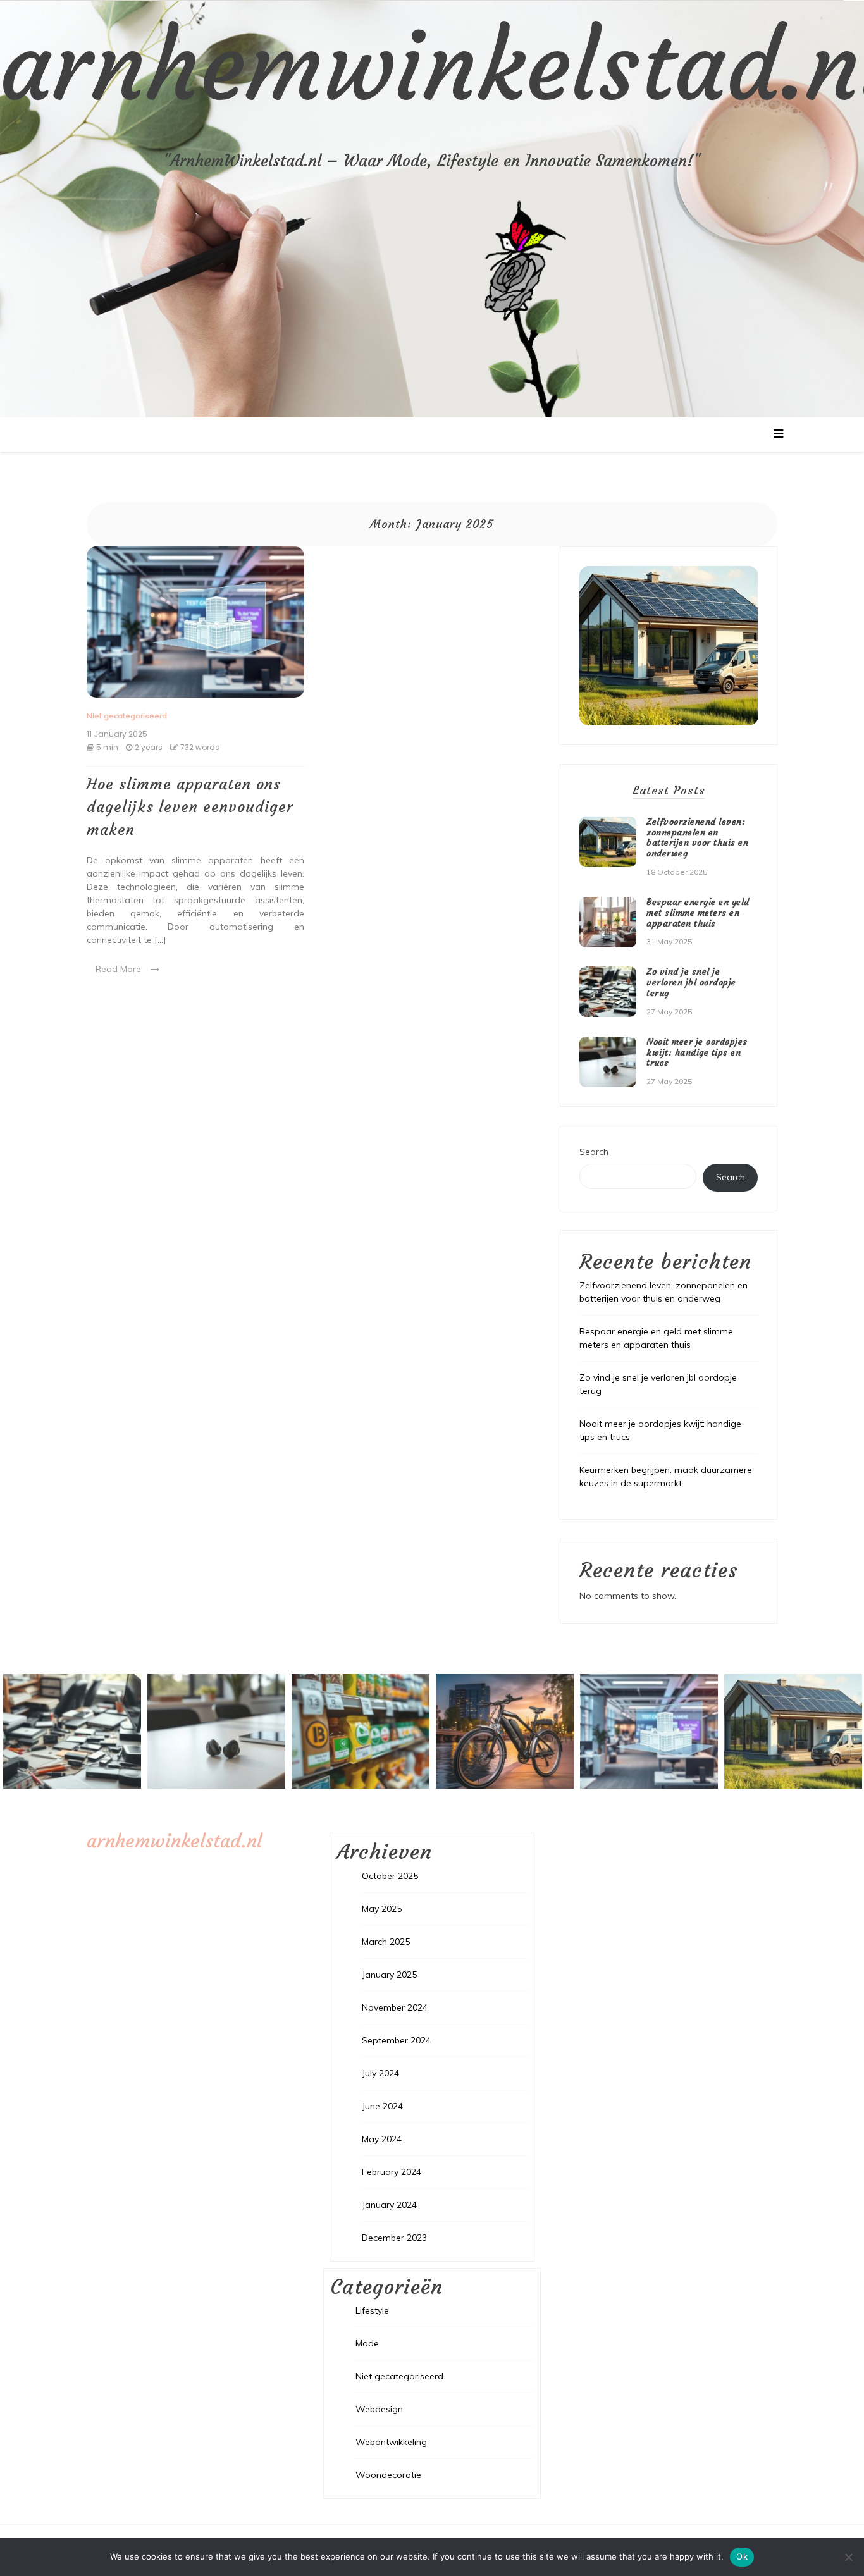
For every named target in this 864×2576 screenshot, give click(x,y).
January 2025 (389, 1975)
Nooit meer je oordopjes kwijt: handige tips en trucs (697, 1052)
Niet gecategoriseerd (127, 716)
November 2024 (395, 2007)
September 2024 (396, 2040)
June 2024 (382, 2106)
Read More (118, 969)
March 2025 (386, 1942)
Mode (367, 2343)
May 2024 (382, 2139)
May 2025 (382, 1909)
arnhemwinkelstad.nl (174, 1841)
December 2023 (394, 2238)
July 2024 (380, 2073)
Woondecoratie (388, 2475)
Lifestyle (372, 2310)
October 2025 (390, 1876)
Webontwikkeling (391, 2442)
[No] (848, 2557)
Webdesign (379, 2409)
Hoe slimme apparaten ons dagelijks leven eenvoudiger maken (190, 807)
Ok (742, 2556)
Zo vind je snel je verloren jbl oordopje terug (691, 982)
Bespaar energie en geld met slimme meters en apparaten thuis (698, 913)
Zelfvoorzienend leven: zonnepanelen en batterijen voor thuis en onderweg (697, 837)
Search (594, 1152)
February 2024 (392, 2172)
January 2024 (389, 2205)
